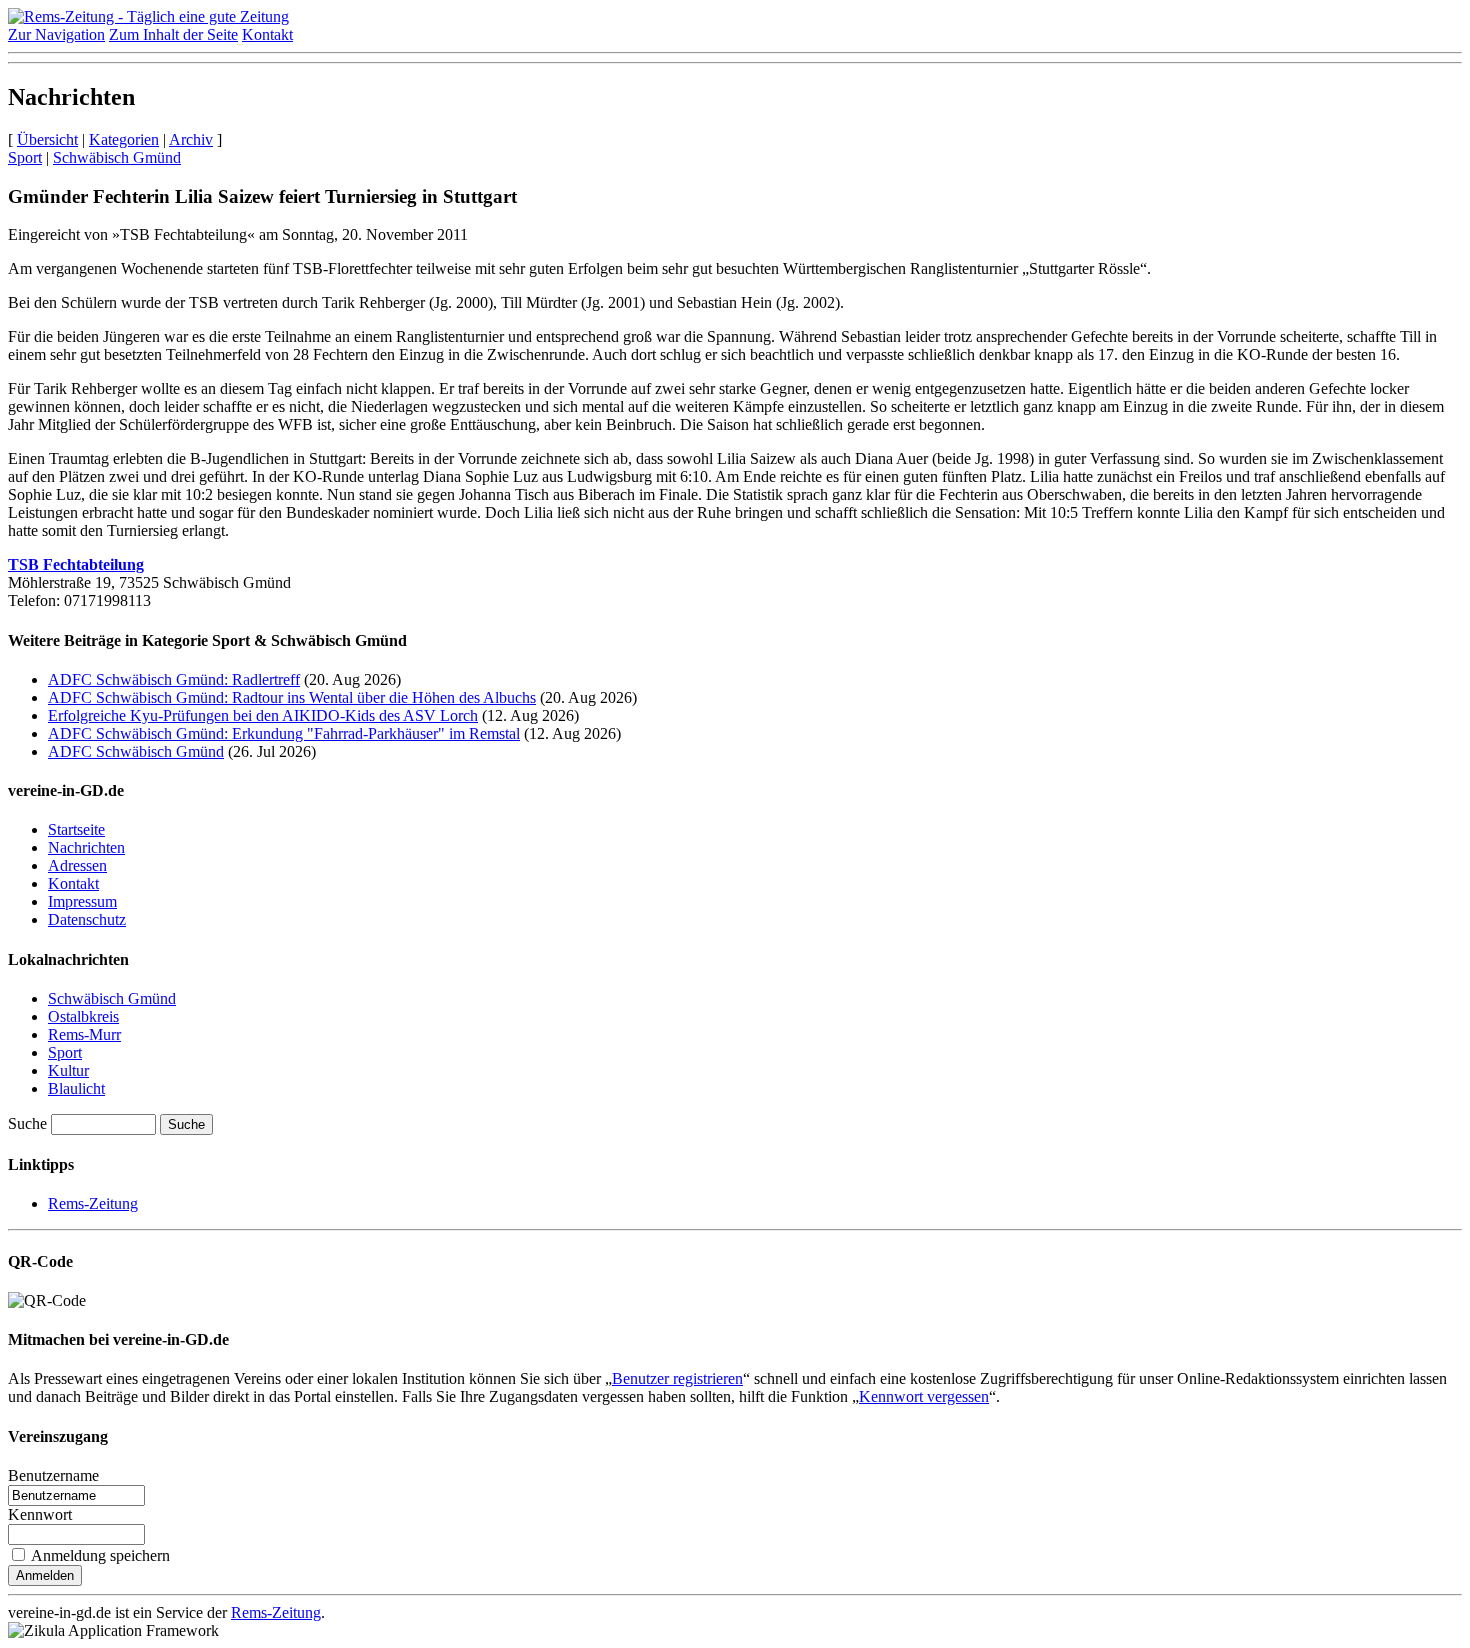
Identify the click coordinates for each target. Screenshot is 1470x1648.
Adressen (77, 865)
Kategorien (124, 139)
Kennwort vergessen (924, 1396)
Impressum (82, 901)
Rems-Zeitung (93, 1203)
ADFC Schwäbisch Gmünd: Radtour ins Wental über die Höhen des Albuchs (292, 697)
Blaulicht (76, 1088)
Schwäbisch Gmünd (117, 157)
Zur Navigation (56, 34)
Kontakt (267, 34)
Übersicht (47, 139)
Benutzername (53, 1475)
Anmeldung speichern (100, 1555)
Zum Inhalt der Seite (173, 34)
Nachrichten (86, 847)
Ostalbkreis (83, 1016)
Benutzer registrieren (677, 1378)
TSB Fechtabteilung (76, 564)
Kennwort (40, 1514)
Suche (27, 1123)
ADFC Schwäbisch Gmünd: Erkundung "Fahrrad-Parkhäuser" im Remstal (284, 733)
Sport (25, 157)
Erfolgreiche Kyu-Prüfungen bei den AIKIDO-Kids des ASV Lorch (263, 715)
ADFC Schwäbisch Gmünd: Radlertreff (174, 679)
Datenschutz (87, 919)
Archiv (191, 139)
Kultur (68, 1070)
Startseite (76, 829)
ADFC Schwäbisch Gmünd (136, 751)
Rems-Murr (84, 1034)
